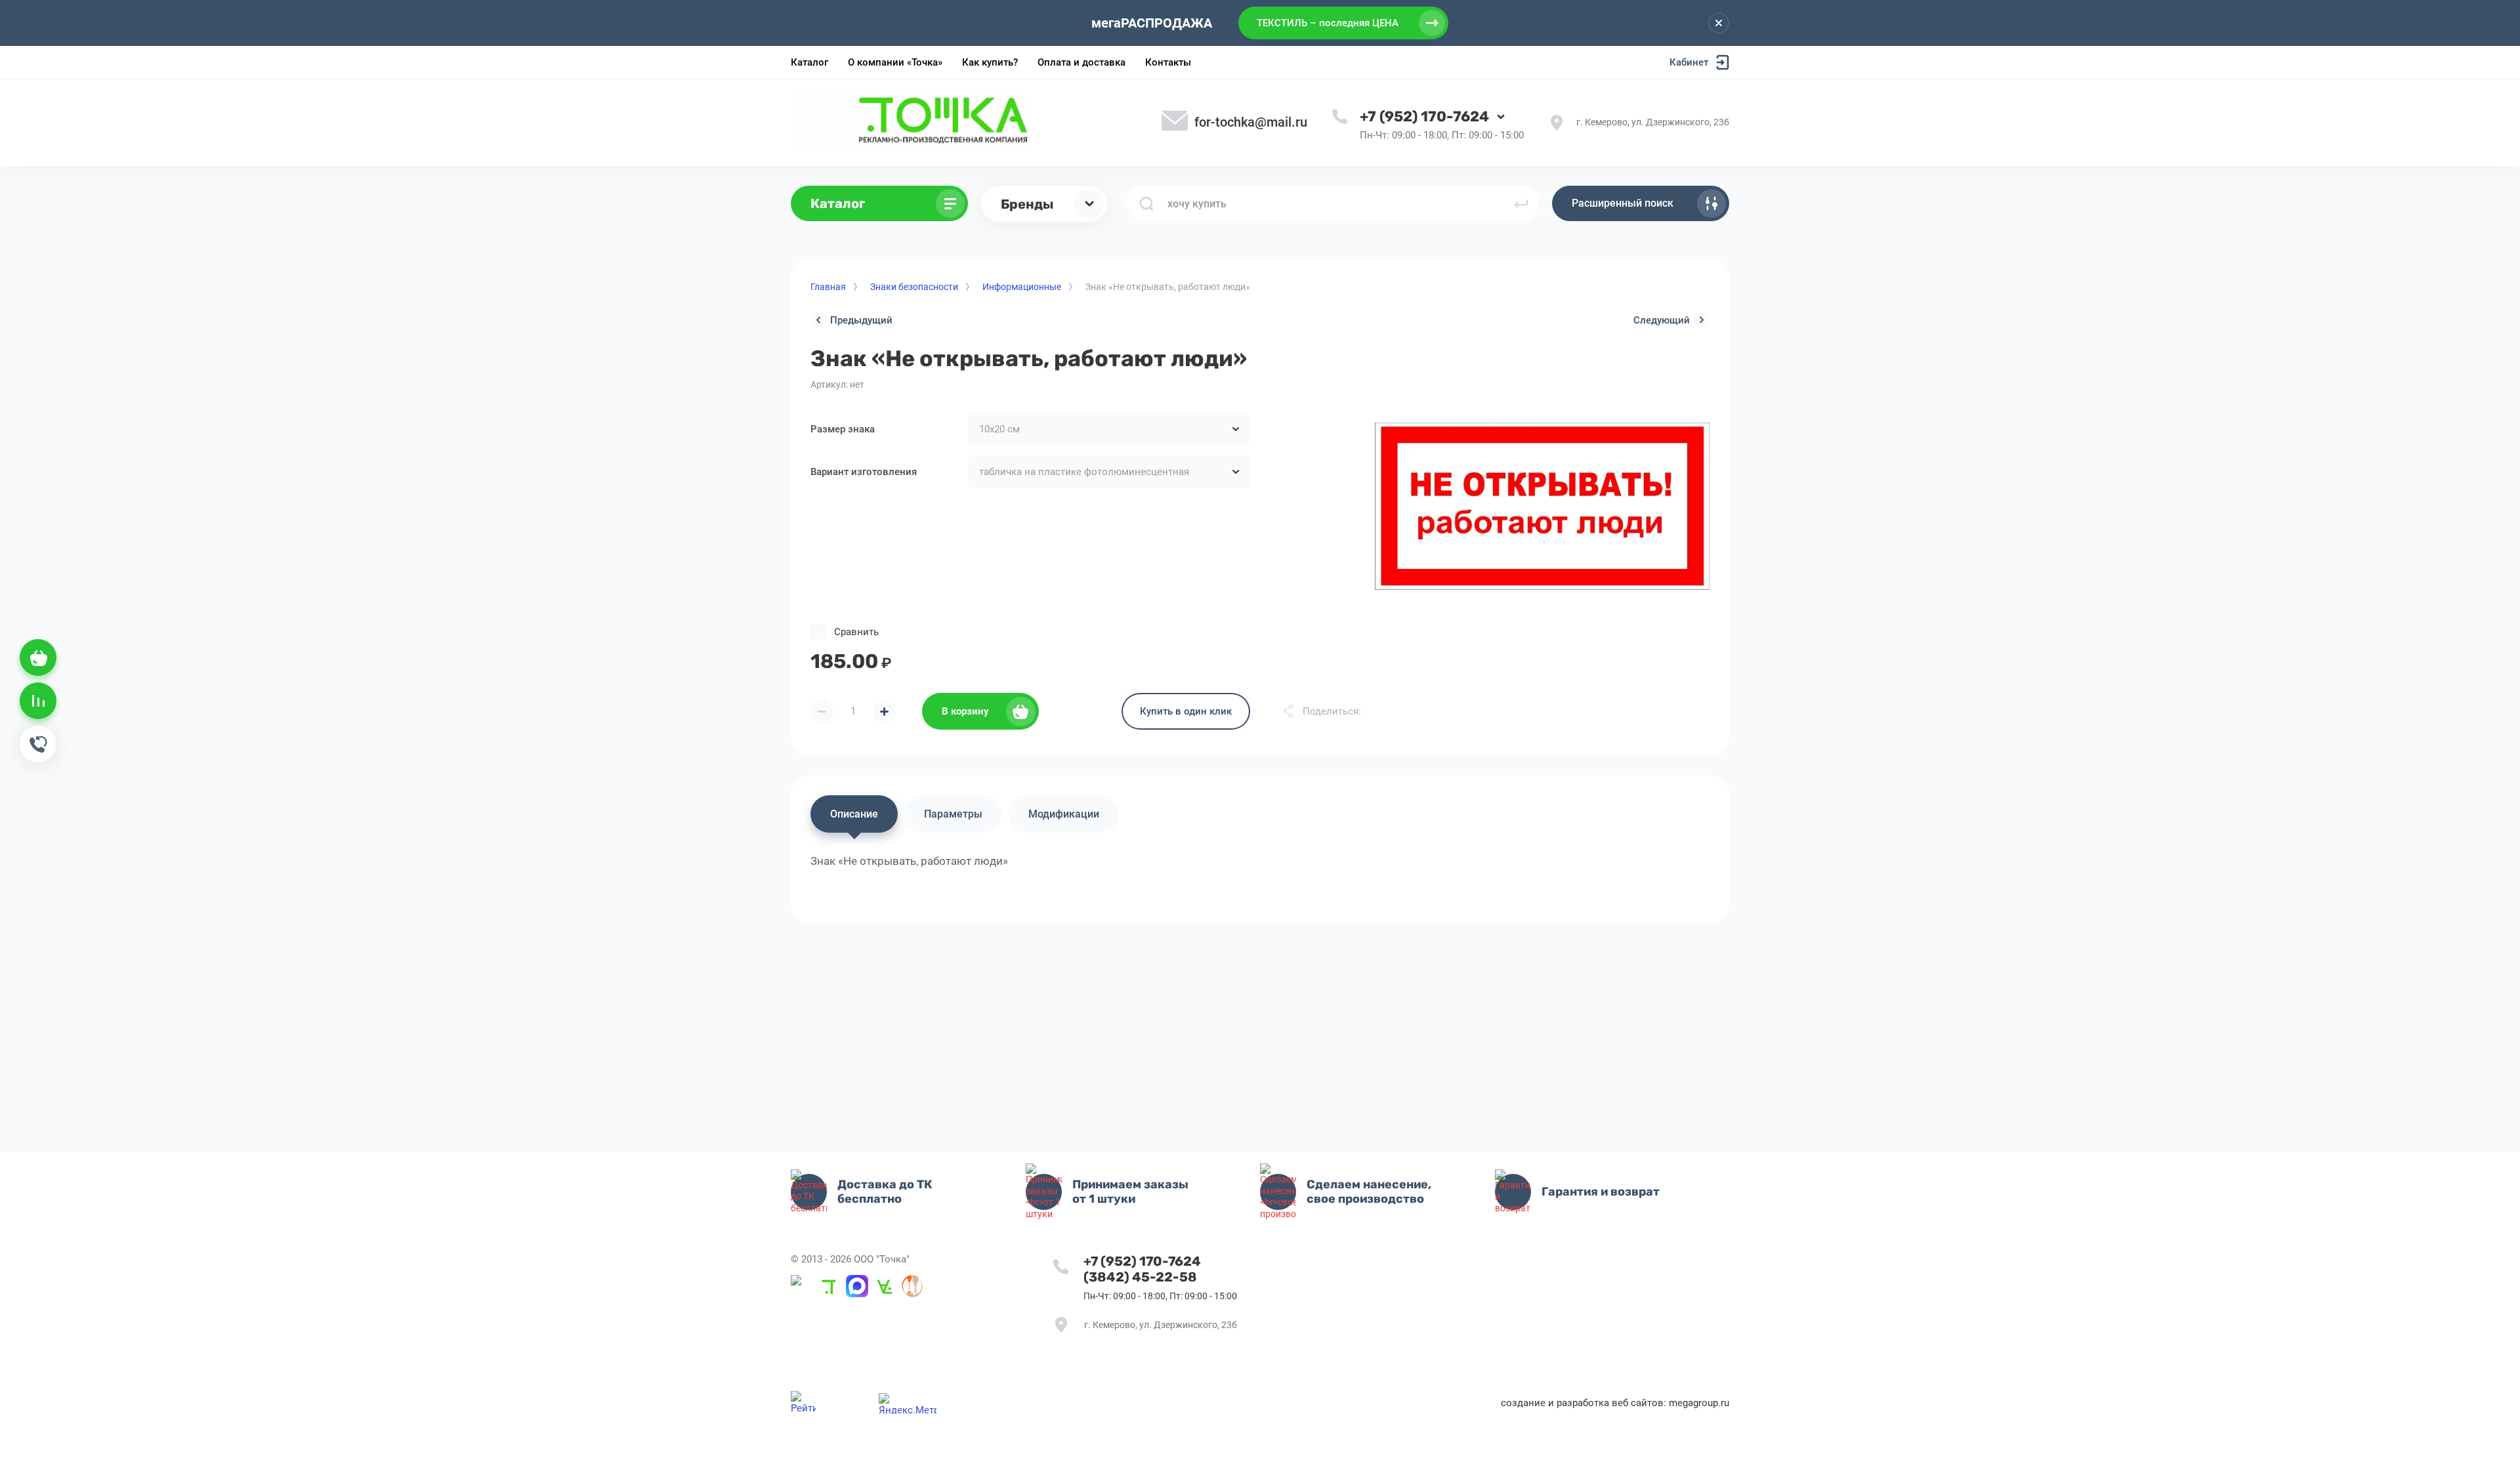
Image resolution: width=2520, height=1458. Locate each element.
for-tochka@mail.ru (1251, 122)
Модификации (1064, 814)
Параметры (953, 814)
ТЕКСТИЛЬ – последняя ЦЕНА (1328, 23)
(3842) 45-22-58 (1140, 1277)
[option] (1542, 506)
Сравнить (856, 632)
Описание (854, 814)
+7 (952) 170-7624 (1424, 116)
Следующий (1662, 320)
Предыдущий (861, 320)
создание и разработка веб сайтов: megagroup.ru (1615, 1403)
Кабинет (1689, 62)
